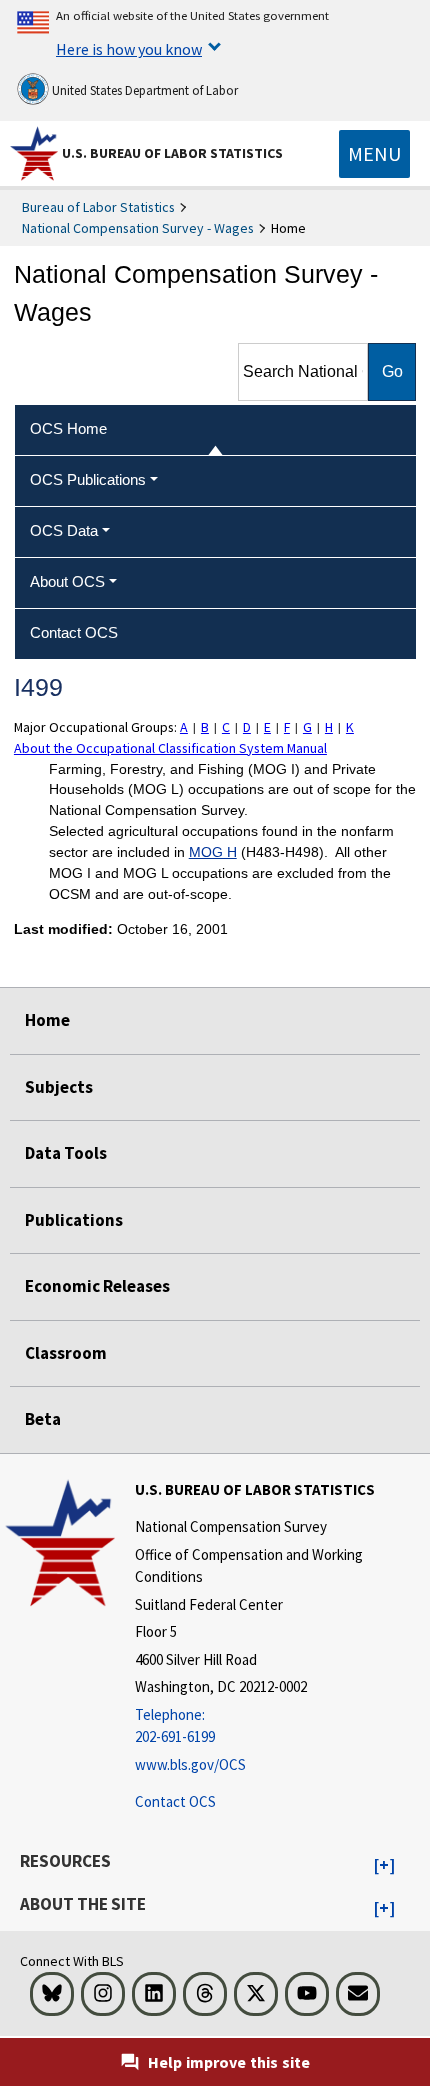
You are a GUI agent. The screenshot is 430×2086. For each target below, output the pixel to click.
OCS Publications (88, 479)
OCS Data (64, 530)
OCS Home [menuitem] (68, 428)
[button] (384, 1866)
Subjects (59, 1087)
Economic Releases (97, 1286)
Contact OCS (175, 1801)
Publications (74, 1220)
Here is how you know (129, 49)
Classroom (66, 1353)
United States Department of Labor (143, 90)
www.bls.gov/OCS (190, 1764)
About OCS (67, 581)
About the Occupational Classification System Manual (170, 748)
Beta (43, 1419)
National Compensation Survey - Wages (138, 228)
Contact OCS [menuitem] (74, 632)
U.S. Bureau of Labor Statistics (172, 153)
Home (47, 1020)
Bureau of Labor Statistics (98, 207)
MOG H (213, 852)
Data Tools (66, 1153)
